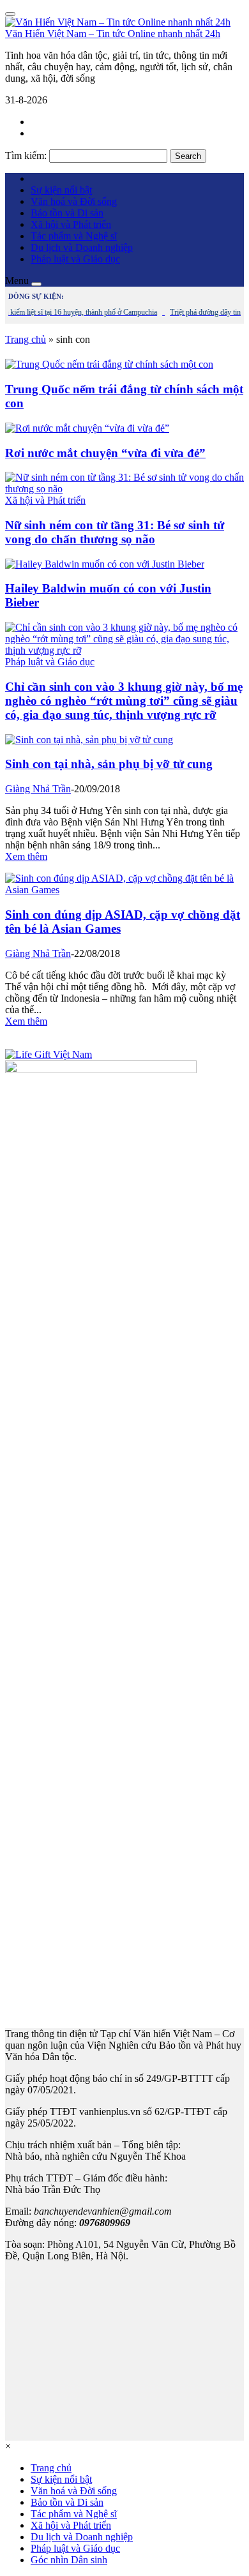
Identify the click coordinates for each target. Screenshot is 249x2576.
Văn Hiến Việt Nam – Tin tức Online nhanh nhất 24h (113, 34)
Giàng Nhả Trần (38, 789)
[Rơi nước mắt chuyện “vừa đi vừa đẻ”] (87, 428)
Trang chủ (26, 339)
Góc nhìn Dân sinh (69, 2560)
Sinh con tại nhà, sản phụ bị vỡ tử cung (109, 764)
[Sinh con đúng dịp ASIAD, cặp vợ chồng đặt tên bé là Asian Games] (124, 890)
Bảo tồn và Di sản (67, 213)
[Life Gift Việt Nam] (49, 1054)
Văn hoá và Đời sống (74, 201)
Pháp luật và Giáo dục (75, 259)
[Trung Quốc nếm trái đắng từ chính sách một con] (109, 364)
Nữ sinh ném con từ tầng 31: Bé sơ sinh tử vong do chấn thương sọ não (115, 532)
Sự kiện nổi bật (61, 190)
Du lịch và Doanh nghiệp (82, 247)
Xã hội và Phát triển (71, 224)
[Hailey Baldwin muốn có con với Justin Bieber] (105, 564)
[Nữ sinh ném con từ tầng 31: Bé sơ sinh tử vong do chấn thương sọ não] (124, 489)
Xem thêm (26, 856)
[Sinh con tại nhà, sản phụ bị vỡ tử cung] (89, 740)
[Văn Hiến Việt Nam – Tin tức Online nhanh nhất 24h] (118, 22)
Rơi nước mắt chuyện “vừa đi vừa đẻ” (105, 453)
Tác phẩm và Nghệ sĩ (74, 236)
